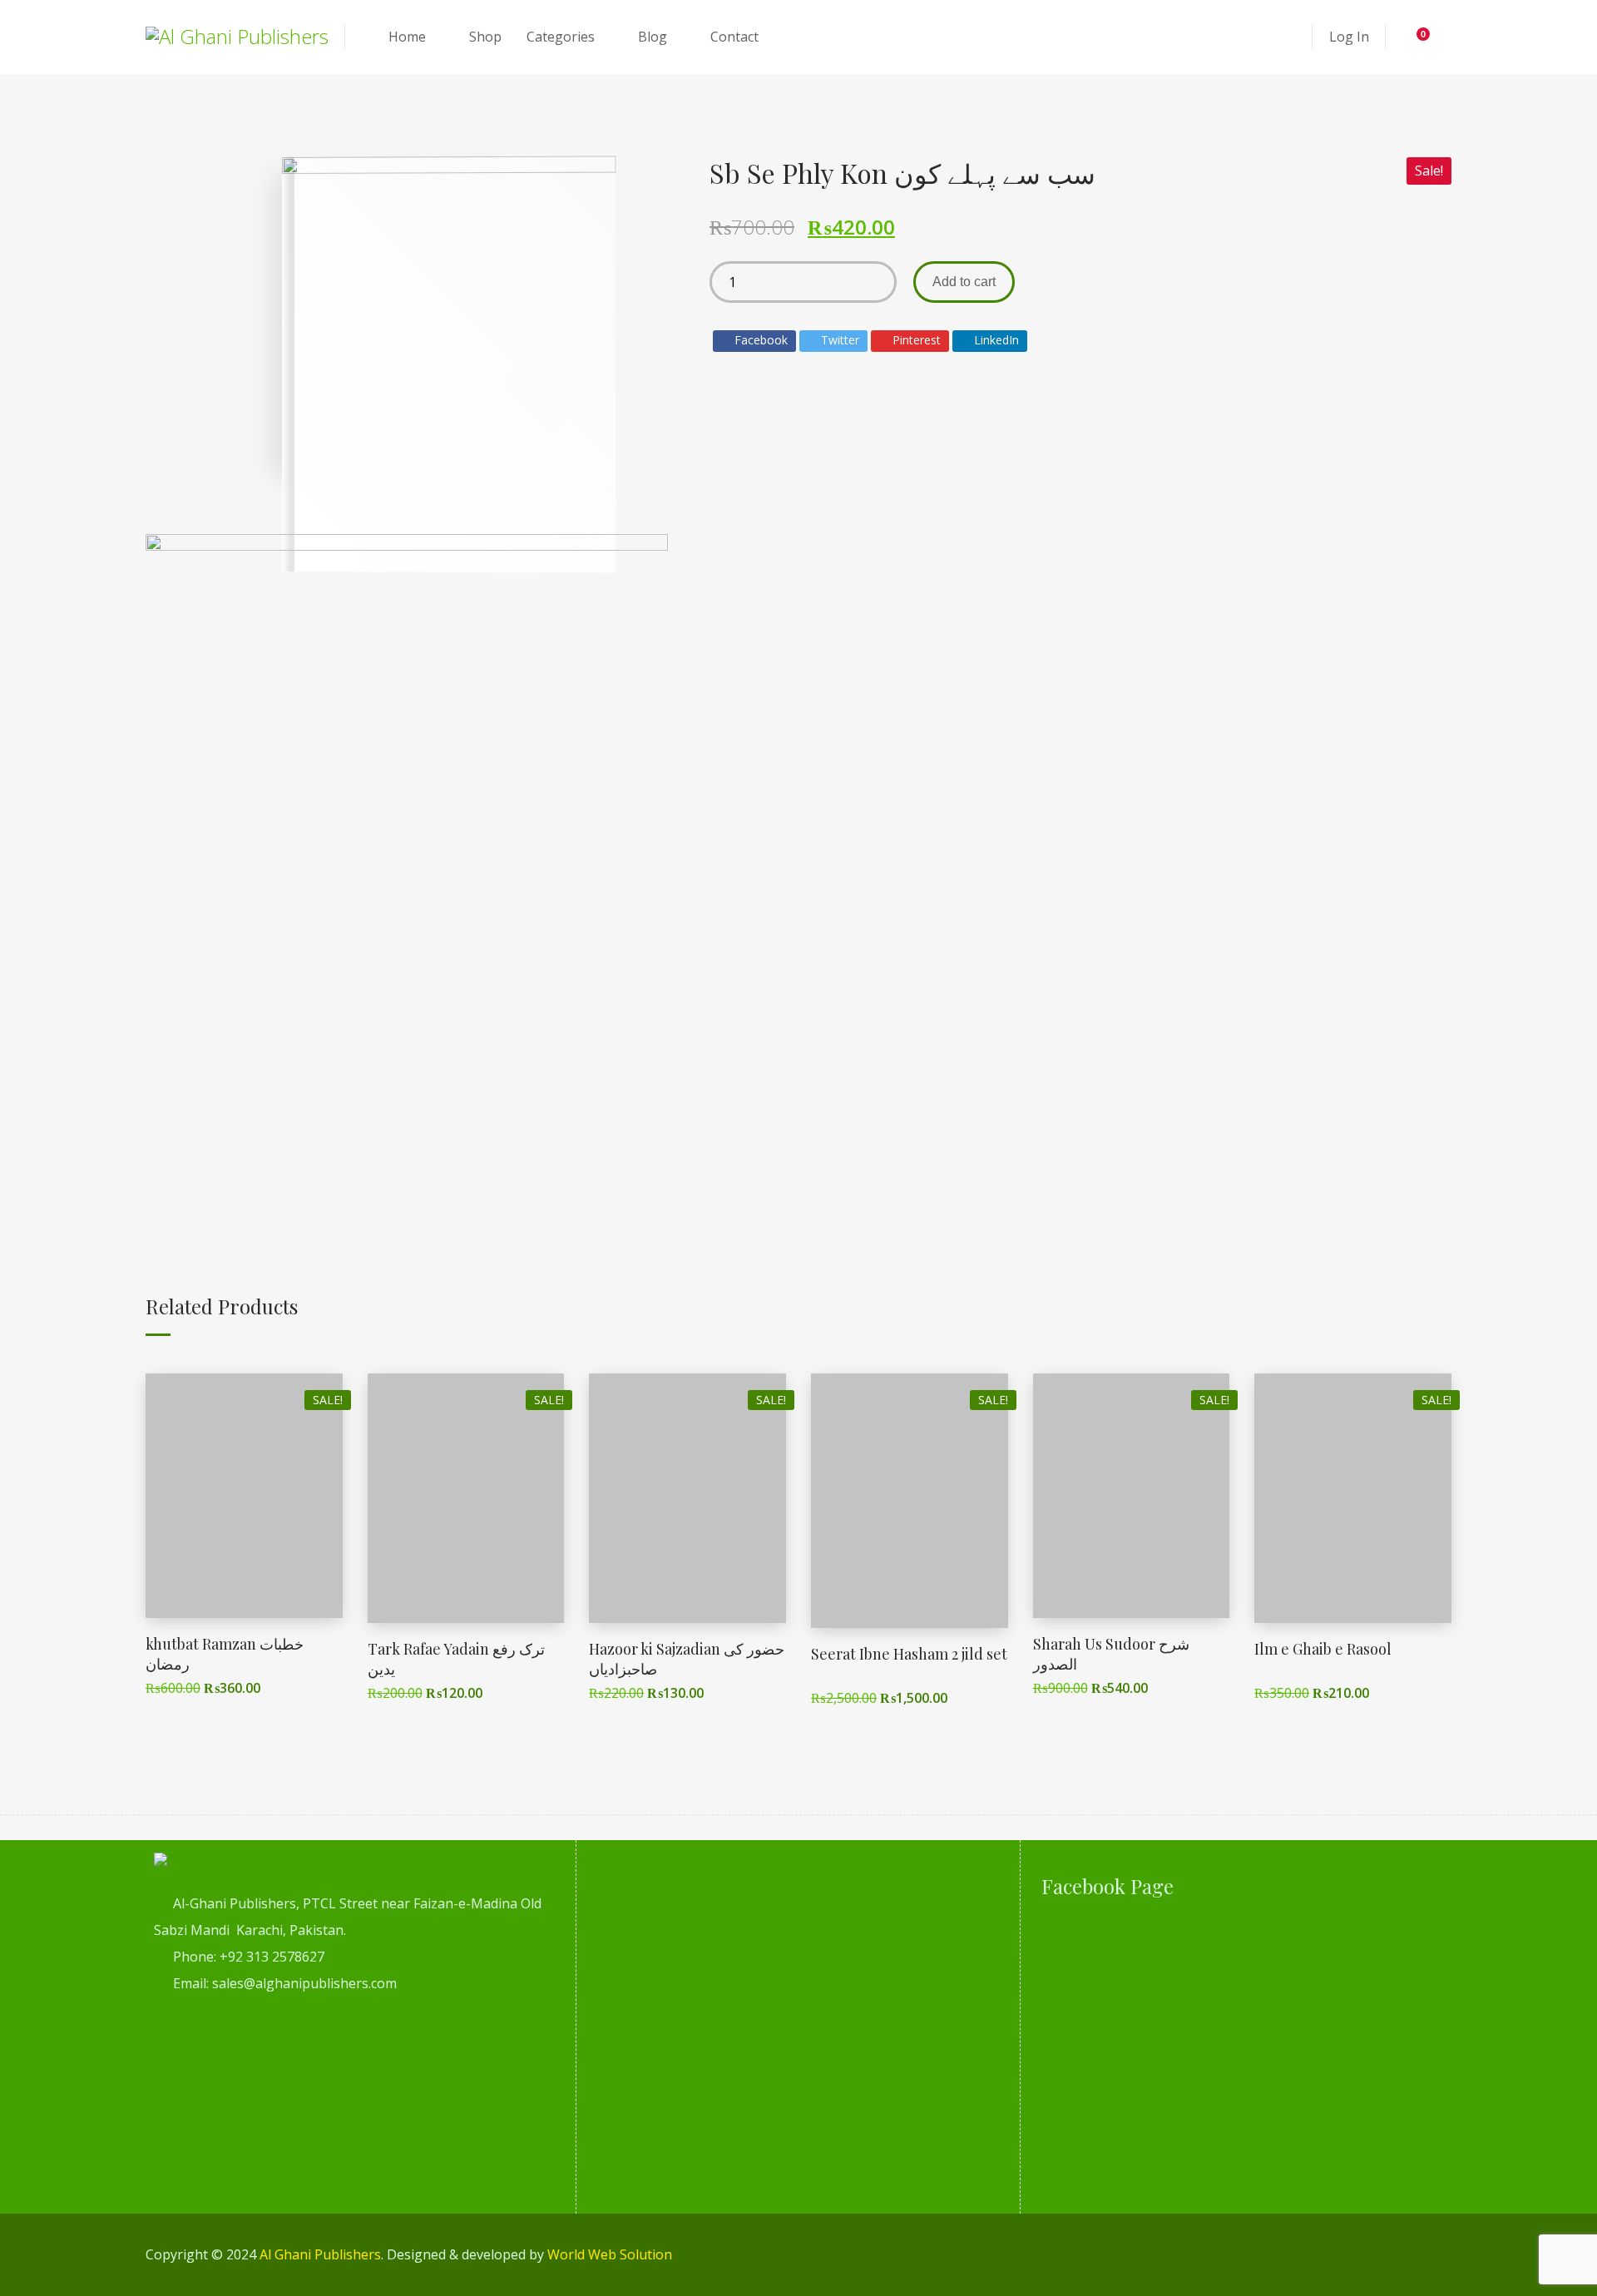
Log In (1349, 37)
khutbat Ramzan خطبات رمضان (225, 1653)
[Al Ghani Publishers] (237, 37)
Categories (561, 37)
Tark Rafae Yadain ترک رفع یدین (456, 1658)
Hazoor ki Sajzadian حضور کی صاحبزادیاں (687, 1658)
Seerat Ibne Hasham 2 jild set (909, 1654)
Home (407, 37)
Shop (485, 37)
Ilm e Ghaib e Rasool (1323, 1649)
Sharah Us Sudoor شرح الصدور (1111, 1653)
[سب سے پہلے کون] (407, 859)
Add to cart (964, 282)
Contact (734, 37)
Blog (653, 37)
